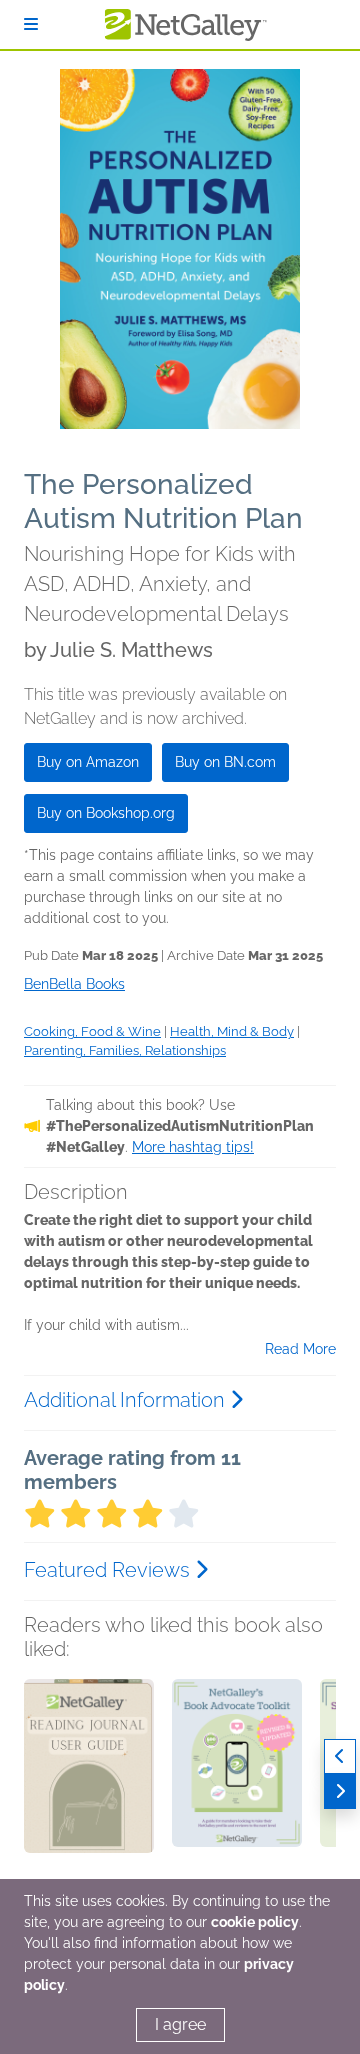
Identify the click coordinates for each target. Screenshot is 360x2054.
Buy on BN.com (225, 762)
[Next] (340, 1791)
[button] (89, 1784)
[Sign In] (31, 24)
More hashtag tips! (193, 1147)
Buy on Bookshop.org (106, 813)
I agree (180, 2024)
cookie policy (255, 1922)
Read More (300, 1349)
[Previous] (340, 1756)
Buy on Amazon (88, 762)
